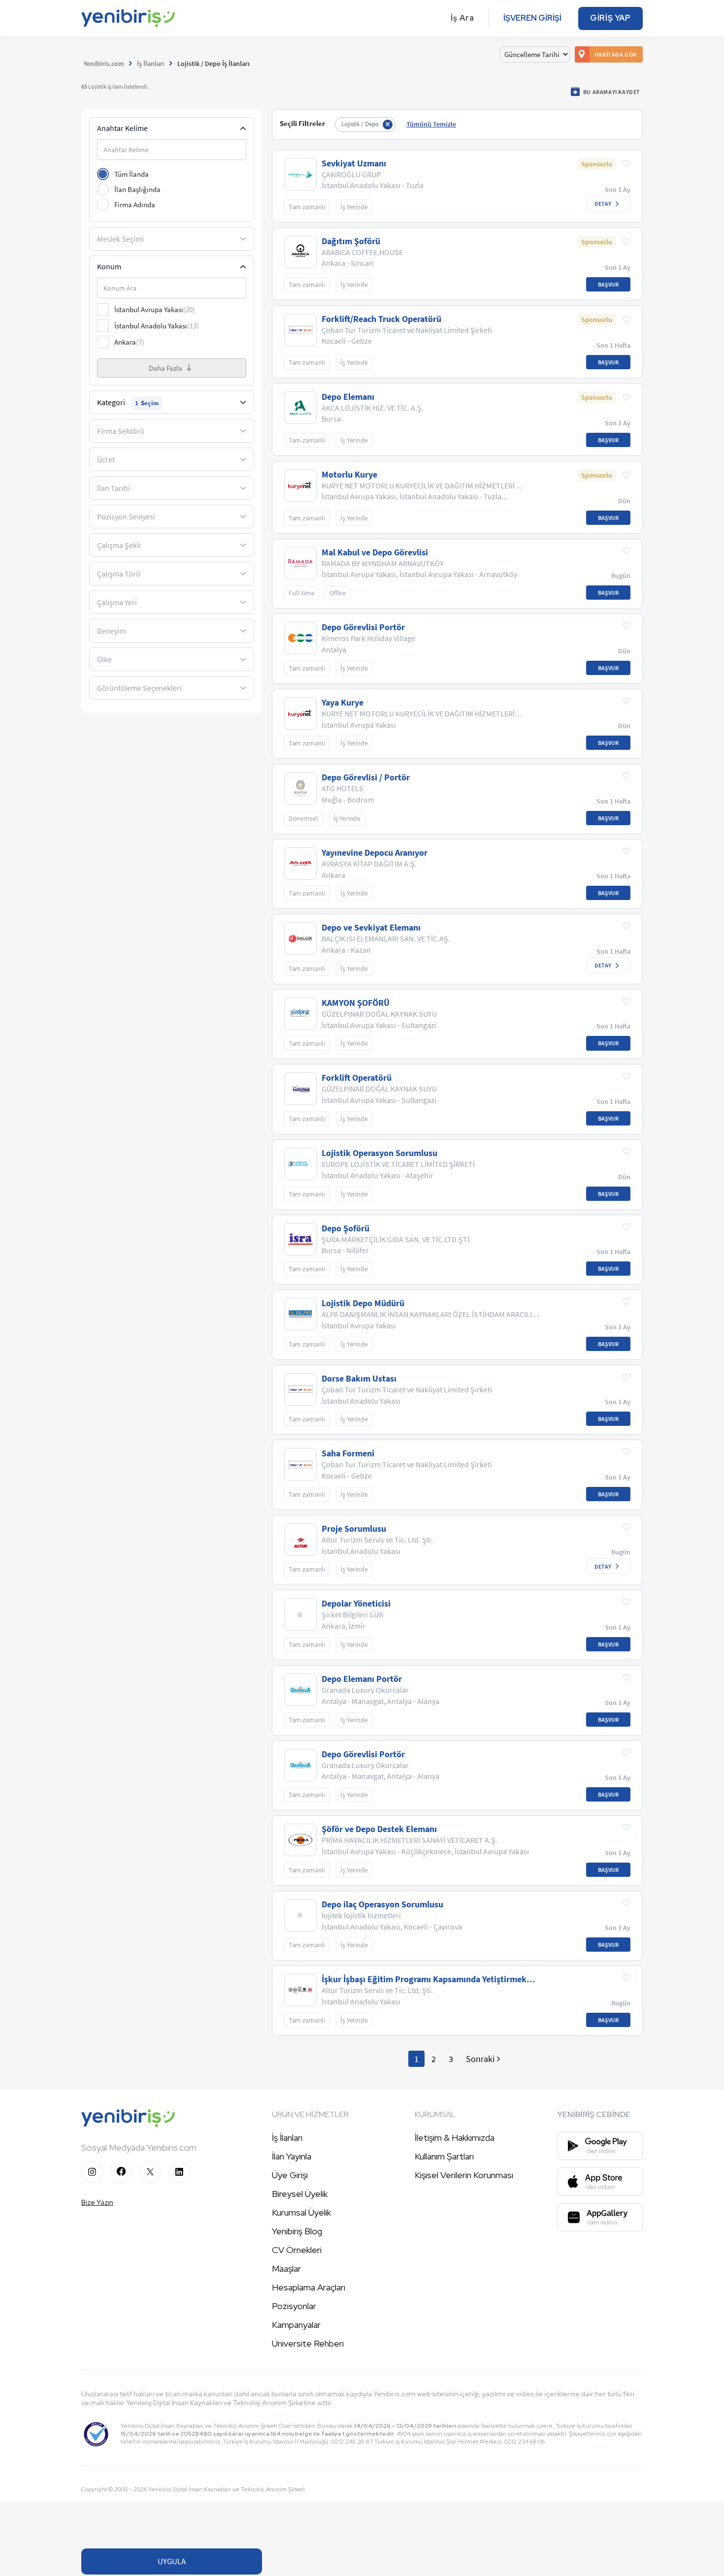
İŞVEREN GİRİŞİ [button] (532, 18)
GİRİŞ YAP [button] (610, 18)
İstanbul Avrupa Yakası (155, 309)
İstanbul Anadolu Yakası (157, 326)
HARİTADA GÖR (616, 54)
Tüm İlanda (132, 174)
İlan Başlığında (137, 189)
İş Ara (462, 18)
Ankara (129, 342)
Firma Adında (135, 205)
